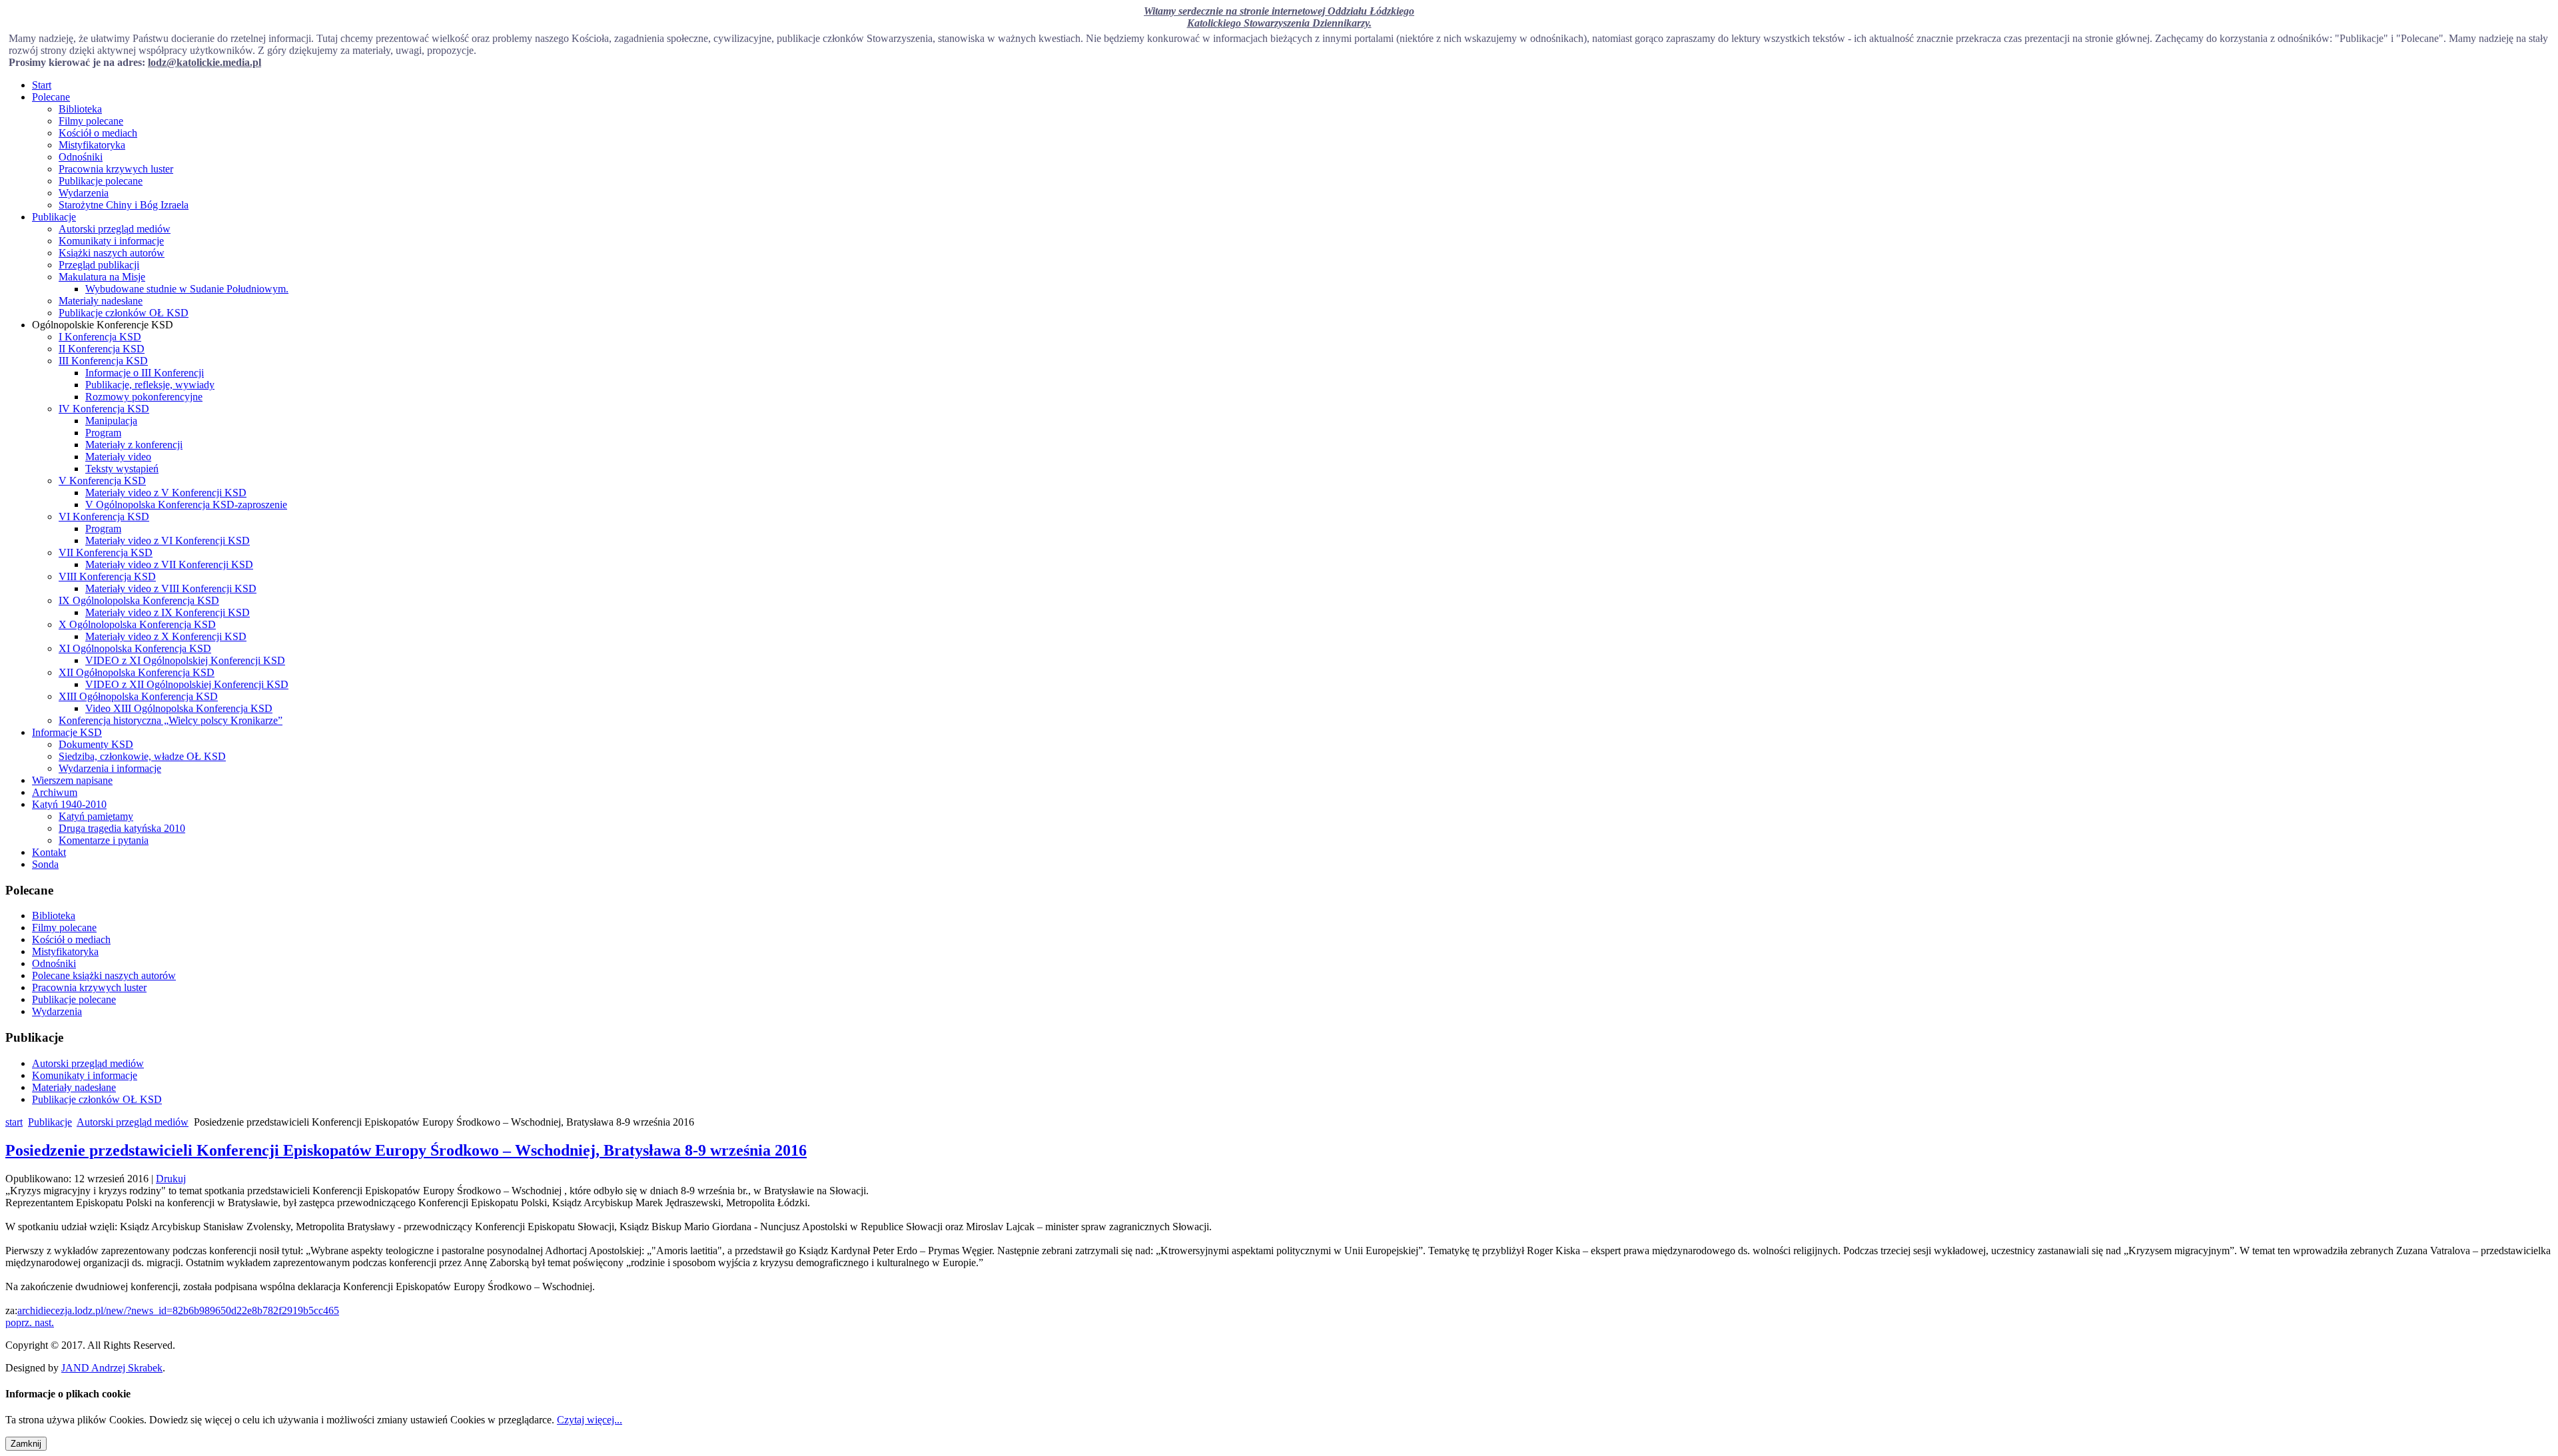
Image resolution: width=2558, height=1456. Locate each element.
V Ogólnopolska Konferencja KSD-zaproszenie (186, 505)
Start (42, 85)
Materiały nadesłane (101, 301)
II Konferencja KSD (102, 349)
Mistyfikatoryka (92, 145)
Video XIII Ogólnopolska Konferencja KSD (179, 708)
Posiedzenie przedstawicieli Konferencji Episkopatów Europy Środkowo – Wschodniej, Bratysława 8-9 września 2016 (406, 1150)
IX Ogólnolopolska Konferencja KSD (139, 600)
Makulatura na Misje (102, 277)
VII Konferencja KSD (106, 552)
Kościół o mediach (98, 133)
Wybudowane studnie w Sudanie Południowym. (187, 289)
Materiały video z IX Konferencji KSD (168, 612)
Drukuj (171, 1179)
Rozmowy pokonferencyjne (144, 397)
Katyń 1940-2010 (69, 804)
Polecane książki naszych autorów (104, 975)
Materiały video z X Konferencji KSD (166, 636)
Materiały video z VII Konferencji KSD (169, 564)
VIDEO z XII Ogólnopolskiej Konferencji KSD (187, 684)
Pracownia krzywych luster (116, 169)
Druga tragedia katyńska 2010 (122, 828)
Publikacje (54, 217)
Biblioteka (80, 109)
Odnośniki (81, 157)
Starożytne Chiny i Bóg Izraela (124, 205)
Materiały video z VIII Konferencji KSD (171, 588)
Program (103, 433)
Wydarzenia (84, 193)
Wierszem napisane (72, 780)
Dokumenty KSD (96, 744)
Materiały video (118, 457)
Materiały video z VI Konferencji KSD (168, 541)
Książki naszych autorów (112, 253)
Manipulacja (111, 421)
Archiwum (55, 792)
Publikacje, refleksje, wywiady (150, 385)
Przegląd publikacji (99, 265)
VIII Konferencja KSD (107, 576)
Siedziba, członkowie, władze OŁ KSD (142, 756)
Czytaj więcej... (590, 1420)
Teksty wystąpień (122, 469)
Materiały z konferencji (134, 445)
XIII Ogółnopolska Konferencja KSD (138, 696)
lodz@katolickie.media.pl (205, 62)
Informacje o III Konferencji (145, 373)
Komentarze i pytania (104, 840)
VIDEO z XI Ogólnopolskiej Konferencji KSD (185, 660)
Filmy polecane (91, 121)
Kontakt (49, 852)
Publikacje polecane (101, 181)
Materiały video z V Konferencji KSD (166, 493)
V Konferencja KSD (102, 481)
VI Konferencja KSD (104, 517)
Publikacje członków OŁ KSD (124, 313)
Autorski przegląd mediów (115, 229)
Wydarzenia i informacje (110, 768)
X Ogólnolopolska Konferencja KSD (137, 624)
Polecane (51, 97)
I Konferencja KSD (100, 337)
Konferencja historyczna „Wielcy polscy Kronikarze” (171, 720)
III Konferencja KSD (103, 361)
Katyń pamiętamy (96, 816)
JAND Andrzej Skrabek (112, 1368)
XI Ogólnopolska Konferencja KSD (135, 648)
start (14, 1122)
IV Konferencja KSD (104, 409)
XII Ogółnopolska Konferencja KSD (137, 672)
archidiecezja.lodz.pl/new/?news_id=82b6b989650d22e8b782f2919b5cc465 (178, 1310)
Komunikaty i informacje (111, 241)
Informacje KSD (67, 732)
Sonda (45, 864)
